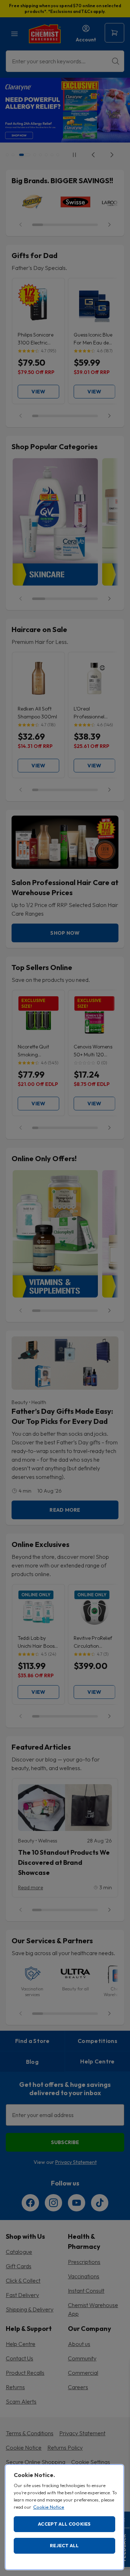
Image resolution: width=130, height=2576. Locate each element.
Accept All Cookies (64, 2524)
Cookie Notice (49, 2507)
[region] (64, 2517)
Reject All (64, 2545)
